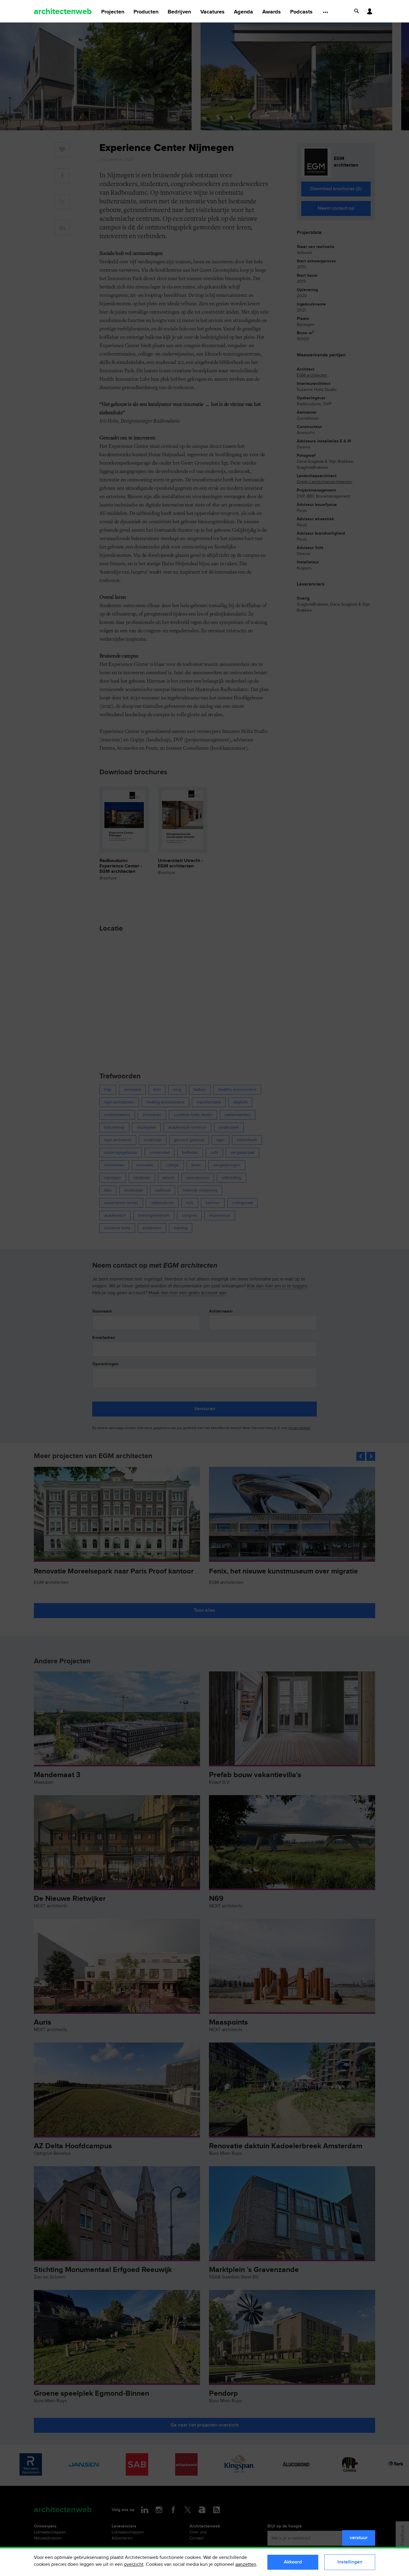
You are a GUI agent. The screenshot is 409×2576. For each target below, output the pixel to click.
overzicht (134, 2564)
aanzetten (246, 2564)
